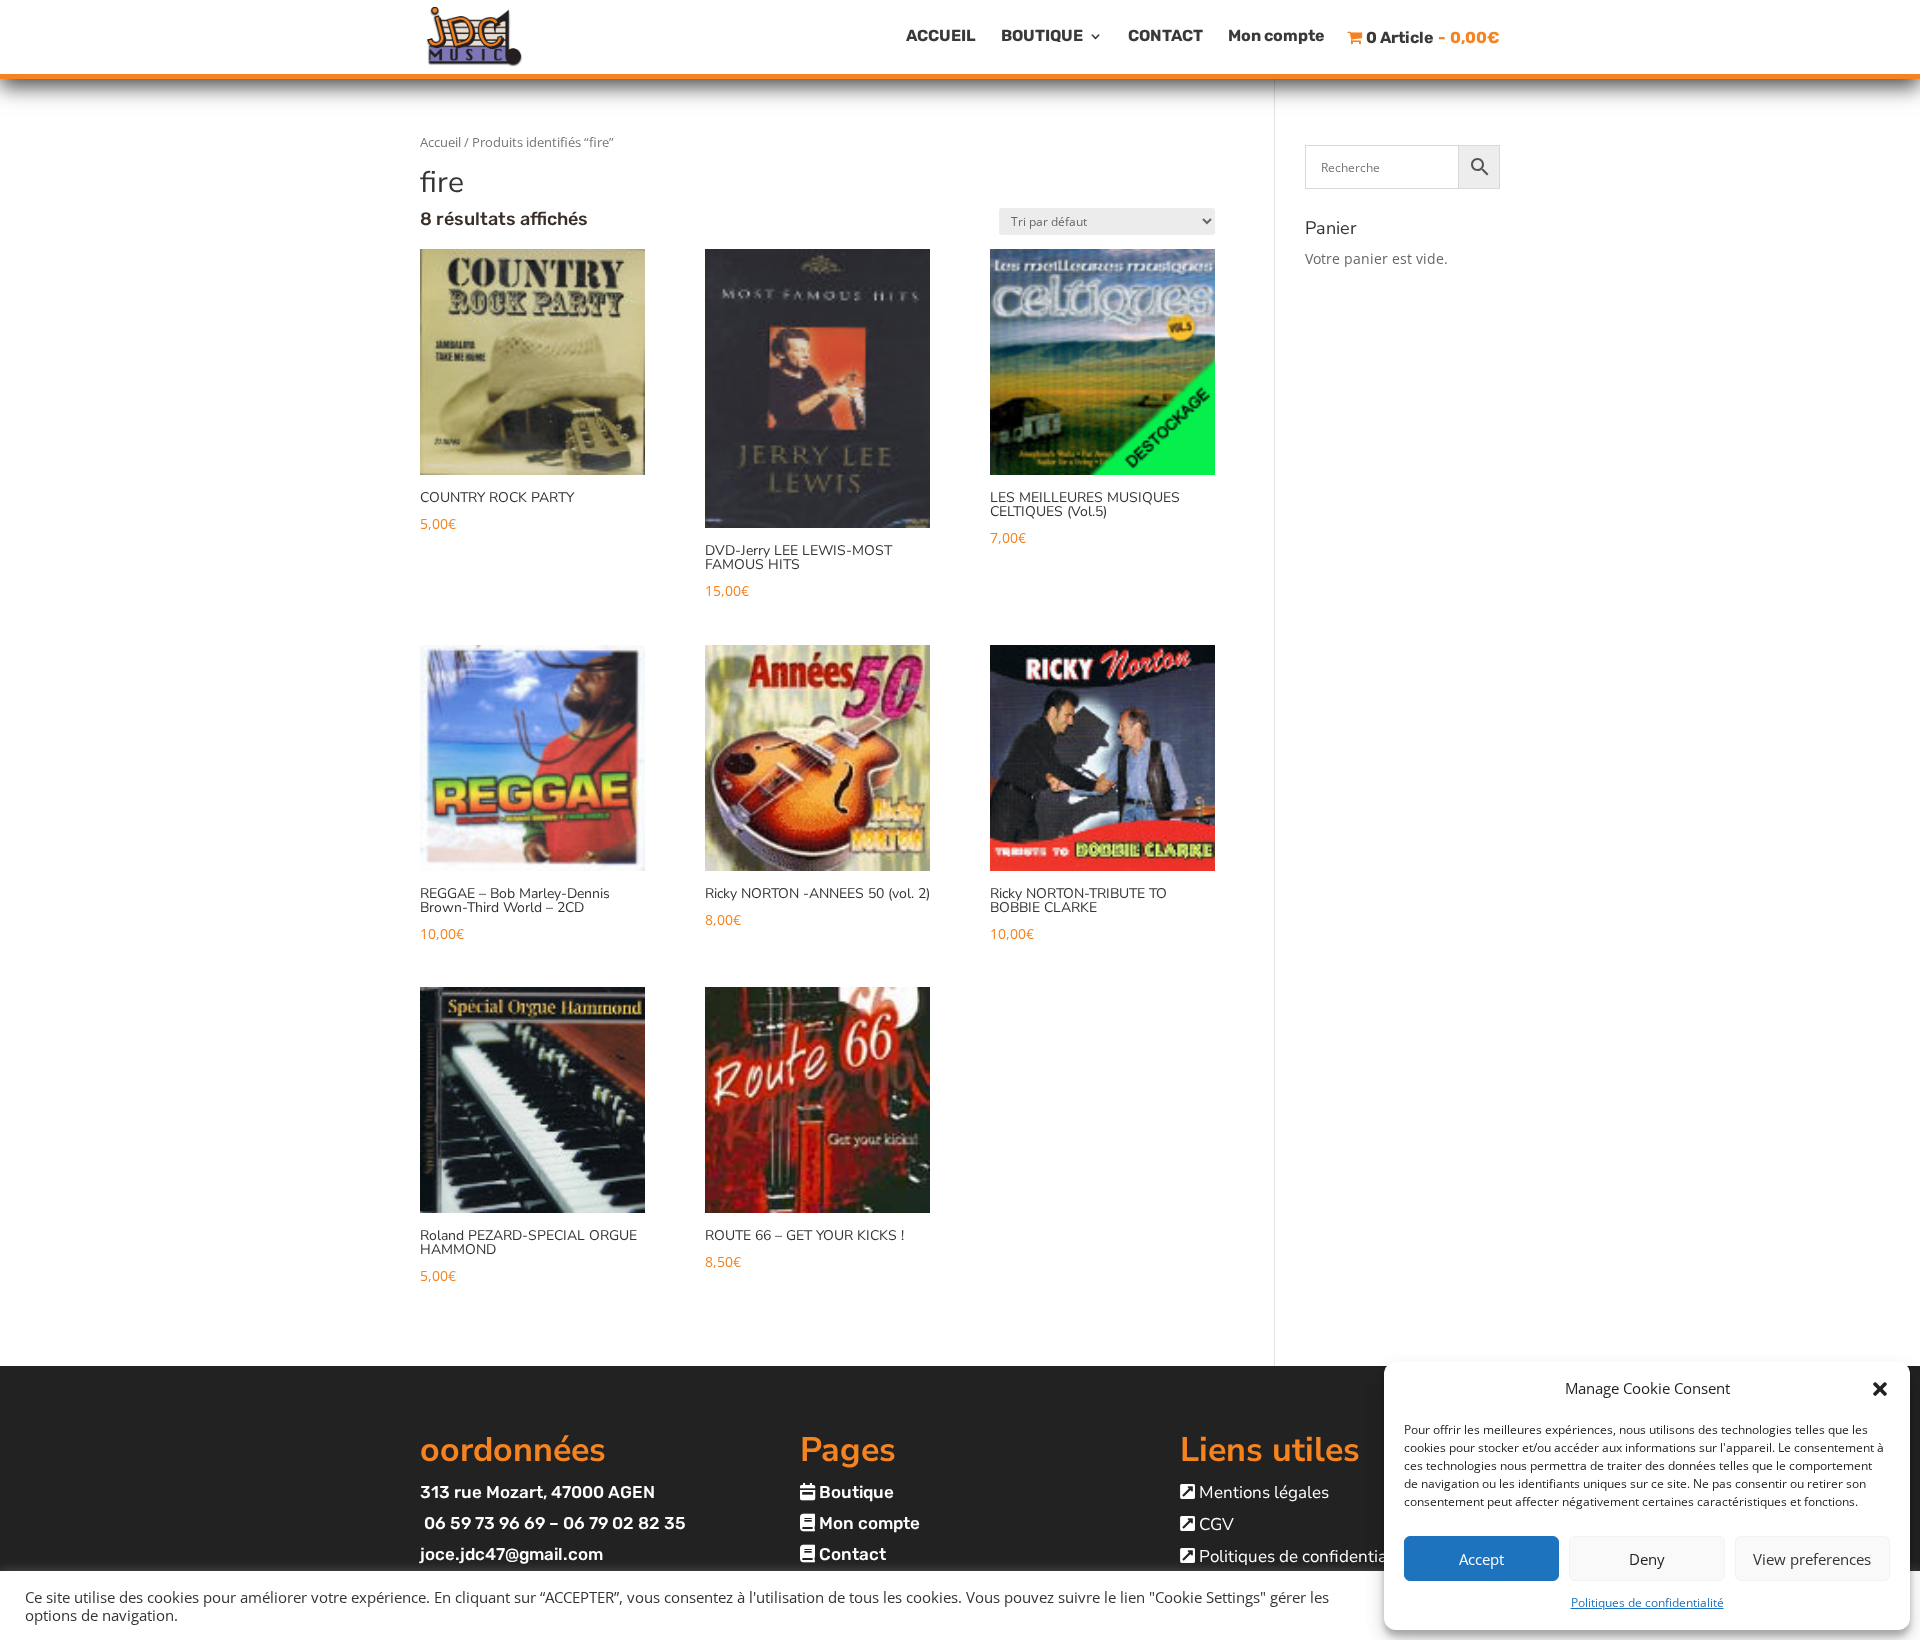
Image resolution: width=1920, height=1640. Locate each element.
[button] (1880, 1389)
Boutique (854, 1492)
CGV (1214, 1524)
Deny (1647, 1559)
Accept (1481, 1559)
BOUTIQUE (1042, 37)
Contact (850, 1554)
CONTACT (1165, 37)
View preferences (1812, 1559)
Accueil (440, 142)
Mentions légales (1262, 1492)
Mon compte (1276, 37)
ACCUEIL (941, 37)
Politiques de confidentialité (1647, 1602)
